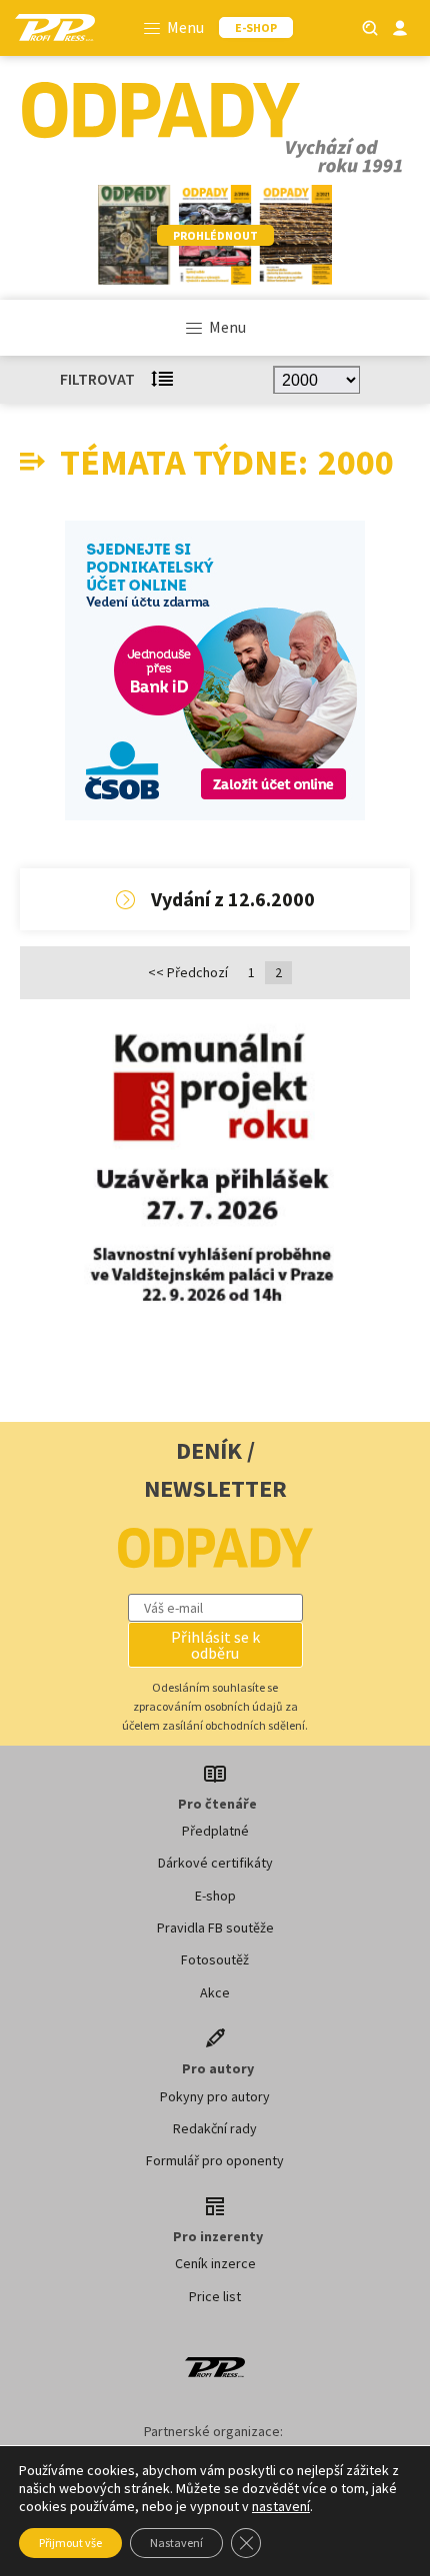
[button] (215, 1645)
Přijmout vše (70, 2543)
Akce (215, 1992)
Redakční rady (215, 2128)
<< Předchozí (188, 972)
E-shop (215, 1896)
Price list (215, 2296)
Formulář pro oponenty (215, 2160)
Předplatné (215, 1831)
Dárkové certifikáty (215, 1863)
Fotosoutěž (215, 1959)
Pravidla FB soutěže (215, 1928)
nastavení (281, 2506)
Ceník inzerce (215, 2263)
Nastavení (176, 2543)
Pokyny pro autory (215, 2096)
